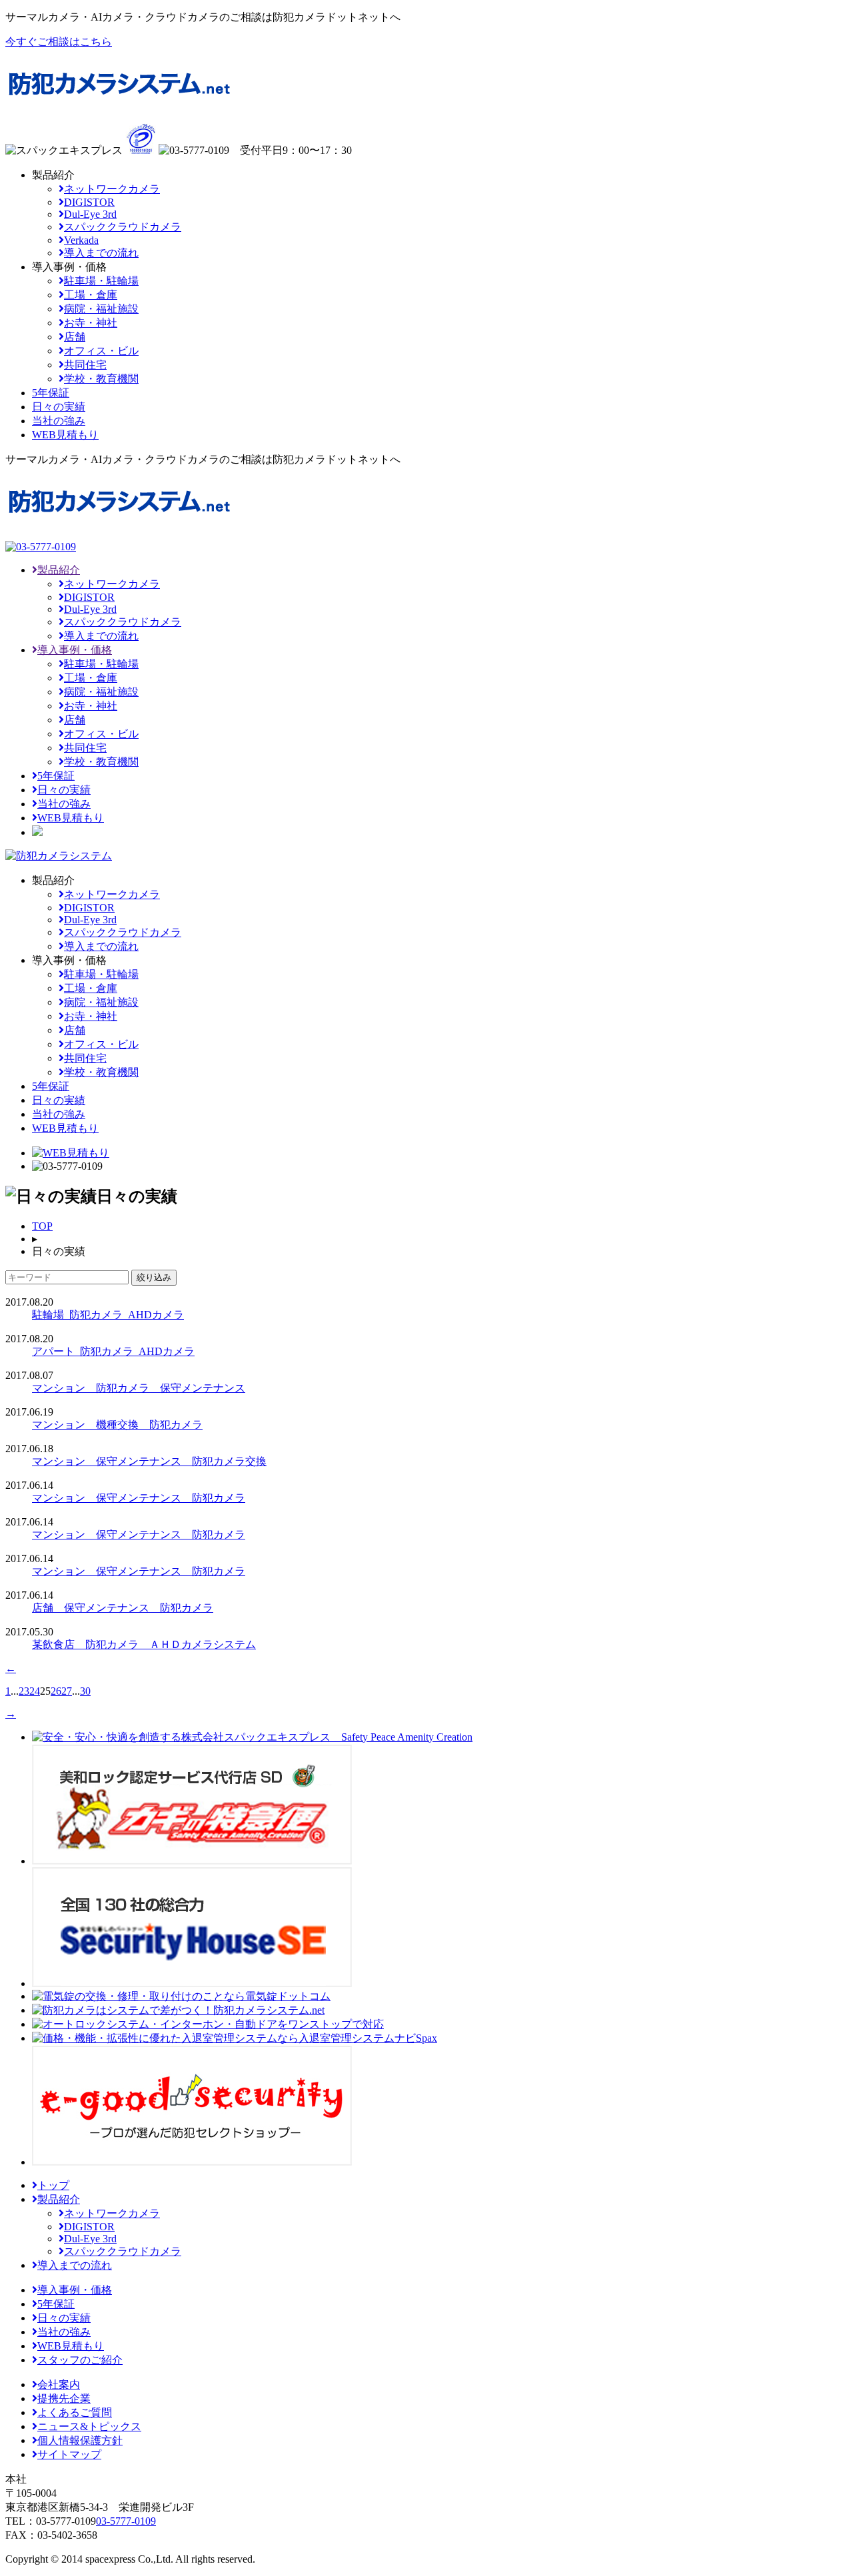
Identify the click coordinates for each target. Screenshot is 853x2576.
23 (24, 1691)
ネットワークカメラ (112, 189)
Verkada (81, 240)
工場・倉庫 (91, 295)
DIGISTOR (89, 202)
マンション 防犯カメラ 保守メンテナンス (139, 1388)
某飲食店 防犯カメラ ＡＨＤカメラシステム (144, 1644)
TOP (42, 1226)
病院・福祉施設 (101, 309)
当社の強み (64, 804)
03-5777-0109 (126, 2521)
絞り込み (154, 1277)
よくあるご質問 (75, 2412)
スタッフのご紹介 (80, 2360)
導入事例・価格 (75, 650)
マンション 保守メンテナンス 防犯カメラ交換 (149, 1461)
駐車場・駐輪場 (101, 281)
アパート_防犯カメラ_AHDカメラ (113, 1351)
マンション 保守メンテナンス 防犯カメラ (139, 1498)
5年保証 (56, 776)
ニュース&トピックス (89, 2426)
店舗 (75, 337)
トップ (53, 2185)
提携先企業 (64, 2398)
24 (35, 1691)
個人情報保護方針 (80, 2440)
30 (85, 1691)
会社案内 (59, 2384)
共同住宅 (85, 365)
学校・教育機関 (101, 379)
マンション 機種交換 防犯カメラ (117, 1425)
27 (67, 1691)
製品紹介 (59, 570)
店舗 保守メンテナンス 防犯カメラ (123, 1608)
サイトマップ (69, 2454)
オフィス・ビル (101, 351)
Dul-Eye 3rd (90, 214)
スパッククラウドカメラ (123, 227)
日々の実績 (64, 790)
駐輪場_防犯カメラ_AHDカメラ (108, 1315)
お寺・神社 (91, 323)
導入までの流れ (101, 253)
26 (56, 1691)
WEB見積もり (71, 818)
